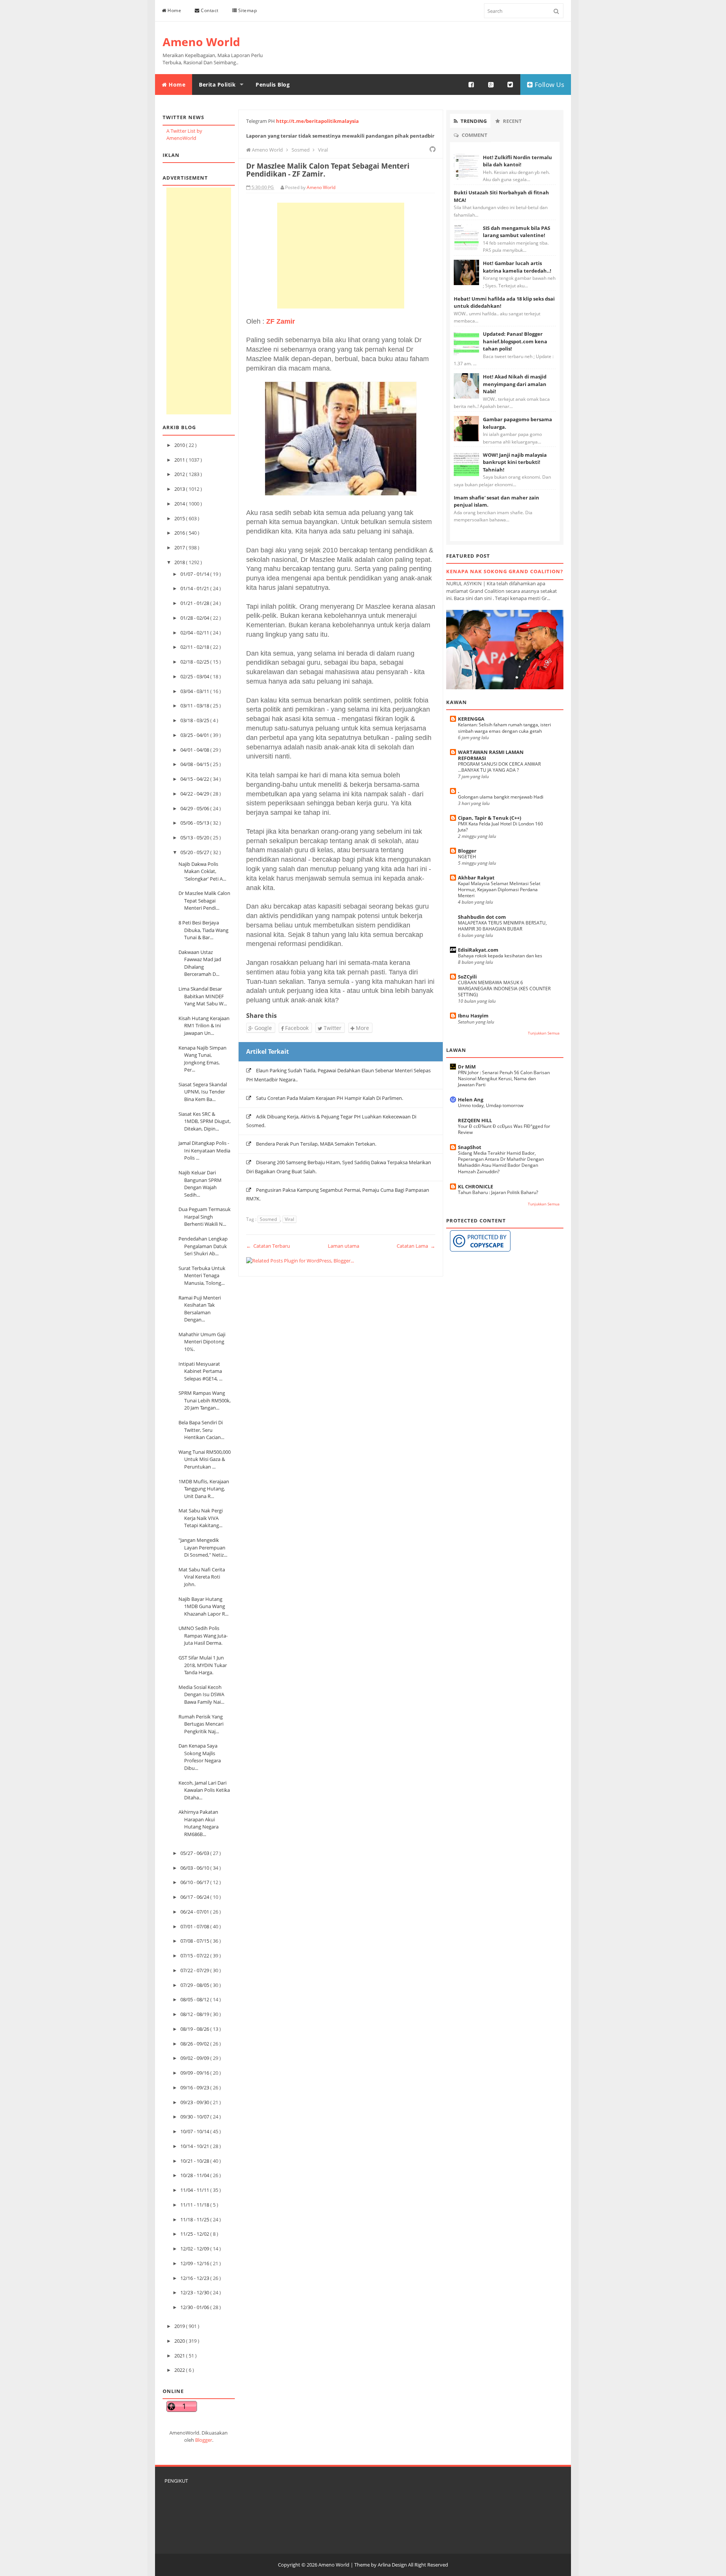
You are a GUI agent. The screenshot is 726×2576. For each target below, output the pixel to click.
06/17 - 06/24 (195, 1897)
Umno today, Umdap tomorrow (491, 1105)
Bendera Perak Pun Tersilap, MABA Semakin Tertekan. (316, 1144)
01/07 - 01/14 (195, 574)
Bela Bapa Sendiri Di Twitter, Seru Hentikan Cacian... (201, 1430)
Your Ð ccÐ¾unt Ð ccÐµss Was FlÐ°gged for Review (504, 1129)
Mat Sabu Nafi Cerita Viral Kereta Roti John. (202, 1577)
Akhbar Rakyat (476, 878)
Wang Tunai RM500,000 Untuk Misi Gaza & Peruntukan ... (205, 1459)
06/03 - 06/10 (195, 1868)
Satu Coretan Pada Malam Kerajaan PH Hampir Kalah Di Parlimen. (330, 1098)
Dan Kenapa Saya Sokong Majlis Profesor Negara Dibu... (200, 1757)
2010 (180, 445)
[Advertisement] (199, 301)
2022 (180, 2370)
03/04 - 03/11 (195, 691)
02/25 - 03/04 (195, 676)
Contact (209, 10)
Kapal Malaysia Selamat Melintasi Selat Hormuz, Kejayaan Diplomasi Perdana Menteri (499, 889)
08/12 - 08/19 (195, 2014)
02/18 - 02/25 (195, 662)
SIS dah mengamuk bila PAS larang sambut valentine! (517, 232)
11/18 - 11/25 (195, 2219)
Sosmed (269, 1219)
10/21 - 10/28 (195, 2161)
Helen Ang (471, 1100)
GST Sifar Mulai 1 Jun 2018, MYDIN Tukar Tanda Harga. (203, 1665)
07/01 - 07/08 (195, 1926)
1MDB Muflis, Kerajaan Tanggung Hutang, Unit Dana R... (204, 1489)
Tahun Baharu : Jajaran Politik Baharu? (498, 1192)
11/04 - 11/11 (195, 2190)
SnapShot (470, 1147)
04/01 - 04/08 (195, 750)
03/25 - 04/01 (195, 735)
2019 (180, 2326)
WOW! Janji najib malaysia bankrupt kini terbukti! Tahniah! (515, 462)
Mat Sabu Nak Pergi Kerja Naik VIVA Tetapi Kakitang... (201, 1518)
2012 (180, 474)
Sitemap (247, 10)
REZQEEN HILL (475, 1120)
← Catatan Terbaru (268, 1246)
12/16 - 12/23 (195, 2278)
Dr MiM (467, 1067)
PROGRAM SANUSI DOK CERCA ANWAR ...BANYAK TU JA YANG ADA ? (499, 767)
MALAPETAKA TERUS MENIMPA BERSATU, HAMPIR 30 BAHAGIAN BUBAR (502, 926)
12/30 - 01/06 (195, 2307)
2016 (180, 533)
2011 (180, 460)
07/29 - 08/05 (195, 1985)
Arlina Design (392, 2565)
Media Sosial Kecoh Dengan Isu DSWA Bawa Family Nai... (201, 1694)
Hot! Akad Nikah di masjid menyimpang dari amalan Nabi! (515, 384)
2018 (180, 562)
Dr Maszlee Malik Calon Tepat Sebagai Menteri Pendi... (204, 900)
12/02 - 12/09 (195, 2249)
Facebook (296, 1028)
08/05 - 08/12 (195, 1999)
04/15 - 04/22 (195, 779)
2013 (180, 489)
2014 (180, 504)
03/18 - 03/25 (195, 720)
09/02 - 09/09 (195, 2058)
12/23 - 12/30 (195, 2292)
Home (174, 10)
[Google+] (491, 85)
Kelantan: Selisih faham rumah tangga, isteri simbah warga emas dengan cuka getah (504, 728)
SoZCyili (467, 977)
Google (262, 1028)
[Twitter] (510, 85)
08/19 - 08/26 (195, 2029)
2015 (180, 518)
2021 (180, 2356)
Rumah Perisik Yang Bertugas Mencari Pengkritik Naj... (201, 1724)
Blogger (204, 2440)
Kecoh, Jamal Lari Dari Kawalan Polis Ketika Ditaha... (204, 1790)
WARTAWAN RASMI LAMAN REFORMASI (491, 755)
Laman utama (344, 1246)
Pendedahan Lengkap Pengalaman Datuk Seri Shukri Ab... (203, 1246)
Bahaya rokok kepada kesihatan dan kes (500, 956)
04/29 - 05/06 (195, 808)
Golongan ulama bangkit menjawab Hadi (501, 797)
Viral (289, 1219)
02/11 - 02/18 (195, 647)
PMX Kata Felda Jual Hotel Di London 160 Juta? (500, 827)
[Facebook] (472, 85)
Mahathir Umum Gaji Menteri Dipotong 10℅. (202, 1342)
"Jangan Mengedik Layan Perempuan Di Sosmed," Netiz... (203, 1547)
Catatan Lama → (416, 1246)
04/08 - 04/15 (195, 764)
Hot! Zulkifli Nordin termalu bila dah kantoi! (517, 161)
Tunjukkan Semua (544, 1033)
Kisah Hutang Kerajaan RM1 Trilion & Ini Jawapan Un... (204, 1026)
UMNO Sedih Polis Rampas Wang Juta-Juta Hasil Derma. (203, 1635)
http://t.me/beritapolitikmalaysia (317, 121)
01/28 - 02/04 (195, 618)
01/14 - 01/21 (195, 588)
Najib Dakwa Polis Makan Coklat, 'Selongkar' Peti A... (202, 871)
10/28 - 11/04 (195, 2175)
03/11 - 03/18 (195, 706)
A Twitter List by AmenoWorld (184, 135)
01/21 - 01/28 (195, 603)
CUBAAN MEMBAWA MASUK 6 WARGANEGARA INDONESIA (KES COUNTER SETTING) (504, 989)
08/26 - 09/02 (195, 2044)
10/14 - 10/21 (195, 2146)
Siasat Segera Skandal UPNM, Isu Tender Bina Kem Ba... (203, 1092)
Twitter (332, 1028)
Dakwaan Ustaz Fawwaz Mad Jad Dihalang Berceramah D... (200, 963)
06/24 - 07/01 (195, 1912)
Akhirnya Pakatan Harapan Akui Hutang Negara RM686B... (199, 1823)
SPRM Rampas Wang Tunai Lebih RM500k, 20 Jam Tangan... (205, 1400)
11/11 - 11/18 (195, 2205)
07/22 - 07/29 (195, 1970)
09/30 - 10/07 (195, 2117)
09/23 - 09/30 (195, 2102)
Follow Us (548, 85)
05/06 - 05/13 (195, 823)
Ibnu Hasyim (473, 1016)
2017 (180, 547)
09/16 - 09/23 (195, 2087)
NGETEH (467, 857)
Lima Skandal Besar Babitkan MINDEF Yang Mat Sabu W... (203, 996)
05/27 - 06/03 (195, 1853)
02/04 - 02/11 (195, 633)
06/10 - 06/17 (195, 1882)
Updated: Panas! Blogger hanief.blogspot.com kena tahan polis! (515, 341)
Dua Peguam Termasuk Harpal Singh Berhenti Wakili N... (205, 1217)
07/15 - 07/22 (195, 1956)
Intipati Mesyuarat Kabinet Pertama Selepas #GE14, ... (200, 1371)
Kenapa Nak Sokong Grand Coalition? (505, 571)
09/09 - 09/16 (195, 2073)
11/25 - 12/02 (195, 2234)
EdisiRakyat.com (478, 950)
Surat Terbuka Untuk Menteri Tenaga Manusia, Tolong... (202, 1276)
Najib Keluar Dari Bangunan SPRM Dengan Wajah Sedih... (200, 1184)
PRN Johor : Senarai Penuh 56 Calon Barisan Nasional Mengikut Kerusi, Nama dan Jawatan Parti (504, 1079)
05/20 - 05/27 (195, 852)
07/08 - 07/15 (195, 1941)
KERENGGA (471, 719)
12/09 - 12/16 (195, 2263)
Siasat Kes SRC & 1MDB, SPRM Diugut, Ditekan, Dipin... (205, 1121)
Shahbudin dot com (482, 917)
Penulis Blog (273, 85)
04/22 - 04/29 (195, 794)
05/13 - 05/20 (195, 837)
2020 (180, 2341)
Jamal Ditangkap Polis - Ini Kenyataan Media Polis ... (204, 1150)
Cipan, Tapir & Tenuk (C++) (489, 818)
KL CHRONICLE (475, 1186)
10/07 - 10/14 (195, 2131)
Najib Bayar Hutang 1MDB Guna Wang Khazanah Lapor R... (203, 1606)
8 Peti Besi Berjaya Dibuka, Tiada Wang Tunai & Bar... (203, 930)
